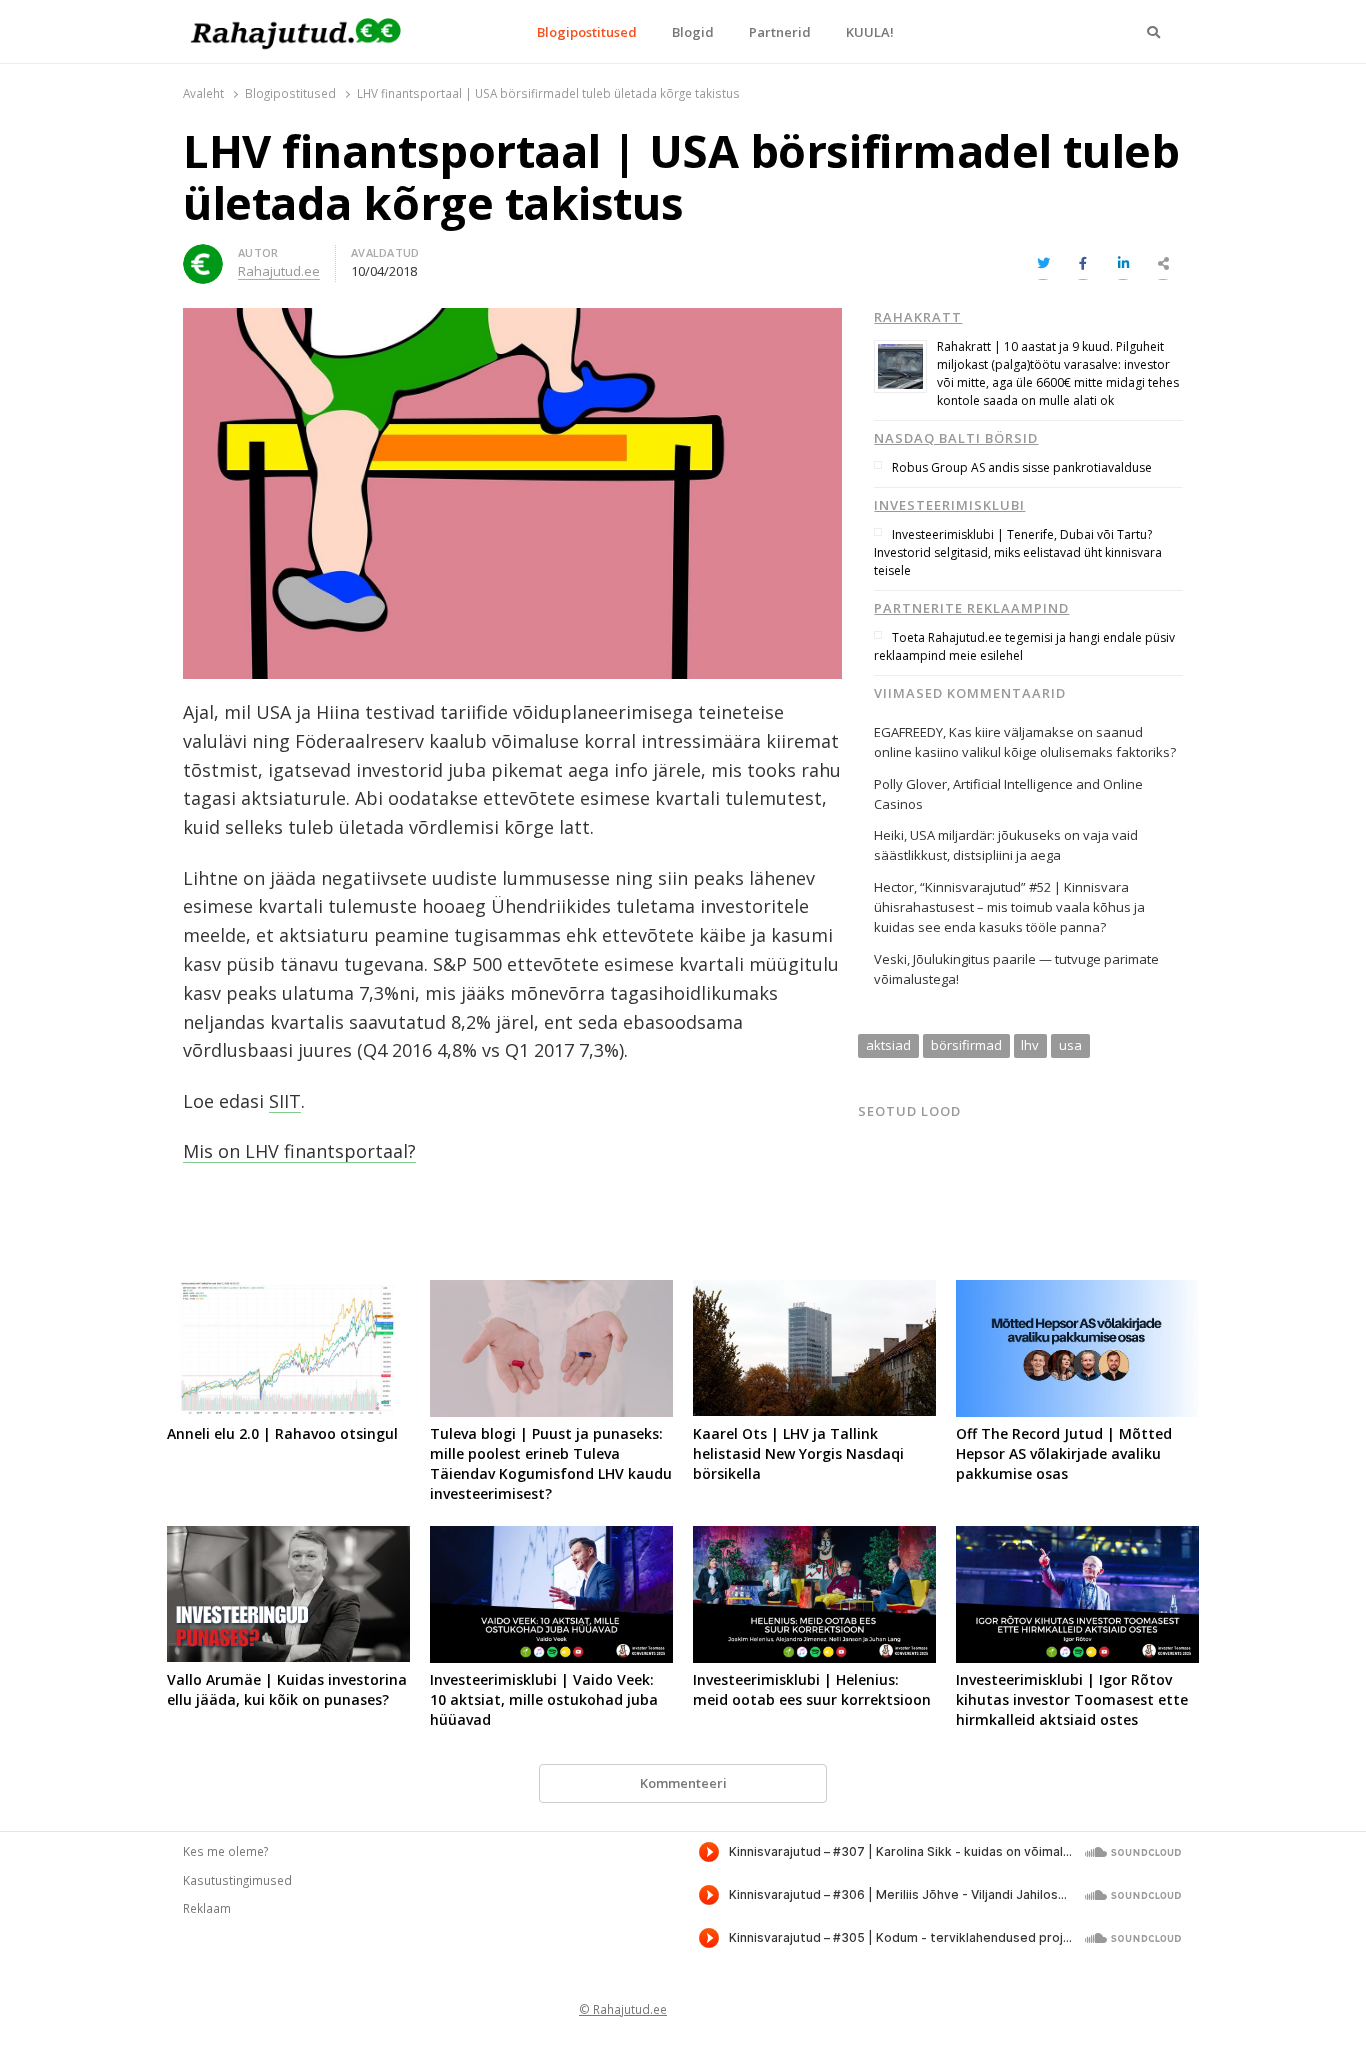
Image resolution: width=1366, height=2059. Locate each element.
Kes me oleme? (225, 1851)
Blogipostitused (587, 32)
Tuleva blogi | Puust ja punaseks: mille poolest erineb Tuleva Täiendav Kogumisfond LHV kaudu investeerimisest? (551, 1463)
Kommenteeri (683, 1783)
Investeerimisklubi (949, 505)
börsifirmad (966, 1045)
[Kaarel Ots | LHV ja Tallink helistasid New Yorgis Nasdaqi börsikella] (814, 1292)
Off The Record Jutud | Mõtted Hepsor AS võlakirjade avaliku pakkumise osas (1064, 1453)
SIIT (285, 1101)
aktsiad (888, 1045)
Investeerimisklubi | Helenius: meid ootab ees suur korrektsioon (812, 1689)
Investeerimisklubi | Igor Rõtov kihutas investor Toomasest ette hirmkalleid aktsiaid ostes (1072, 1699)
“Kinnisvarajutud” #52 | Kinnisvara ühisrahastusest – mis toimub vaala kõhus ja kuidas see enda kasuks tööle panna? (1009, 907)
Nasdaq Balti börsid (956, 438)
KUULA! (870, 32)
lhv (1030, 1045)
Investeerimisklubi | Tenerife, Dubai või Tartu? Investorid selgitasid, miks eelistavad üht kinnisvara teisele (1018, 552)
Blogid (693, 32)
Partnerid (780, 32)
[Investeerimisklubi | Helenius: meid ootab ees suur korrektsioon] (814, 1538)
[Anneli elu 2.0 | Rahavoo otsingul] (288, 1292)
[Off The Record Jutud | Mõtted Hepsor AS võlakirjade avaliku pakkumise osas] (1077, 1292)
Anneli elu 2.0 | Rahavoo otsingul (282, 1433)
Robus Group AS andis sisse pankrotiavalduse (1022, 467)
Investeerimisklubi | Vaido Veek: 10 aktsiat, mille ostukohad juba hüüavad (544, 1699)
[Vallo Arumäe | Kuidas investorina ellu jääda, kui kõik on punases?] (288, 1538)
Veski (890, 959)
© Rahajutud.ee (623, 2009)
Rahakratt (918, 317)
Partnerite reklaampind (971, 608)
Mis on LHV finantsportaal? (299, 1151)
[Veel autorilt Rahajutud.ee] (203, 256)
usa (1070, 1045)
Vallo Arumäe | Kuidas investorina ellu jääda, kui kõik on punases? (287, 1689)
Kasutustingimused (237, 1880)
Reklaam (207, 1908)
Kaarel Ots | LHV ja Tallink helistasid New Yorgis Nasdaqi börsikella (798, 1453)
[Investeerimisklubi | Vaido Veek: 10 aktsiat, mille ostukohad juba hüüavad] (551, 1538)
